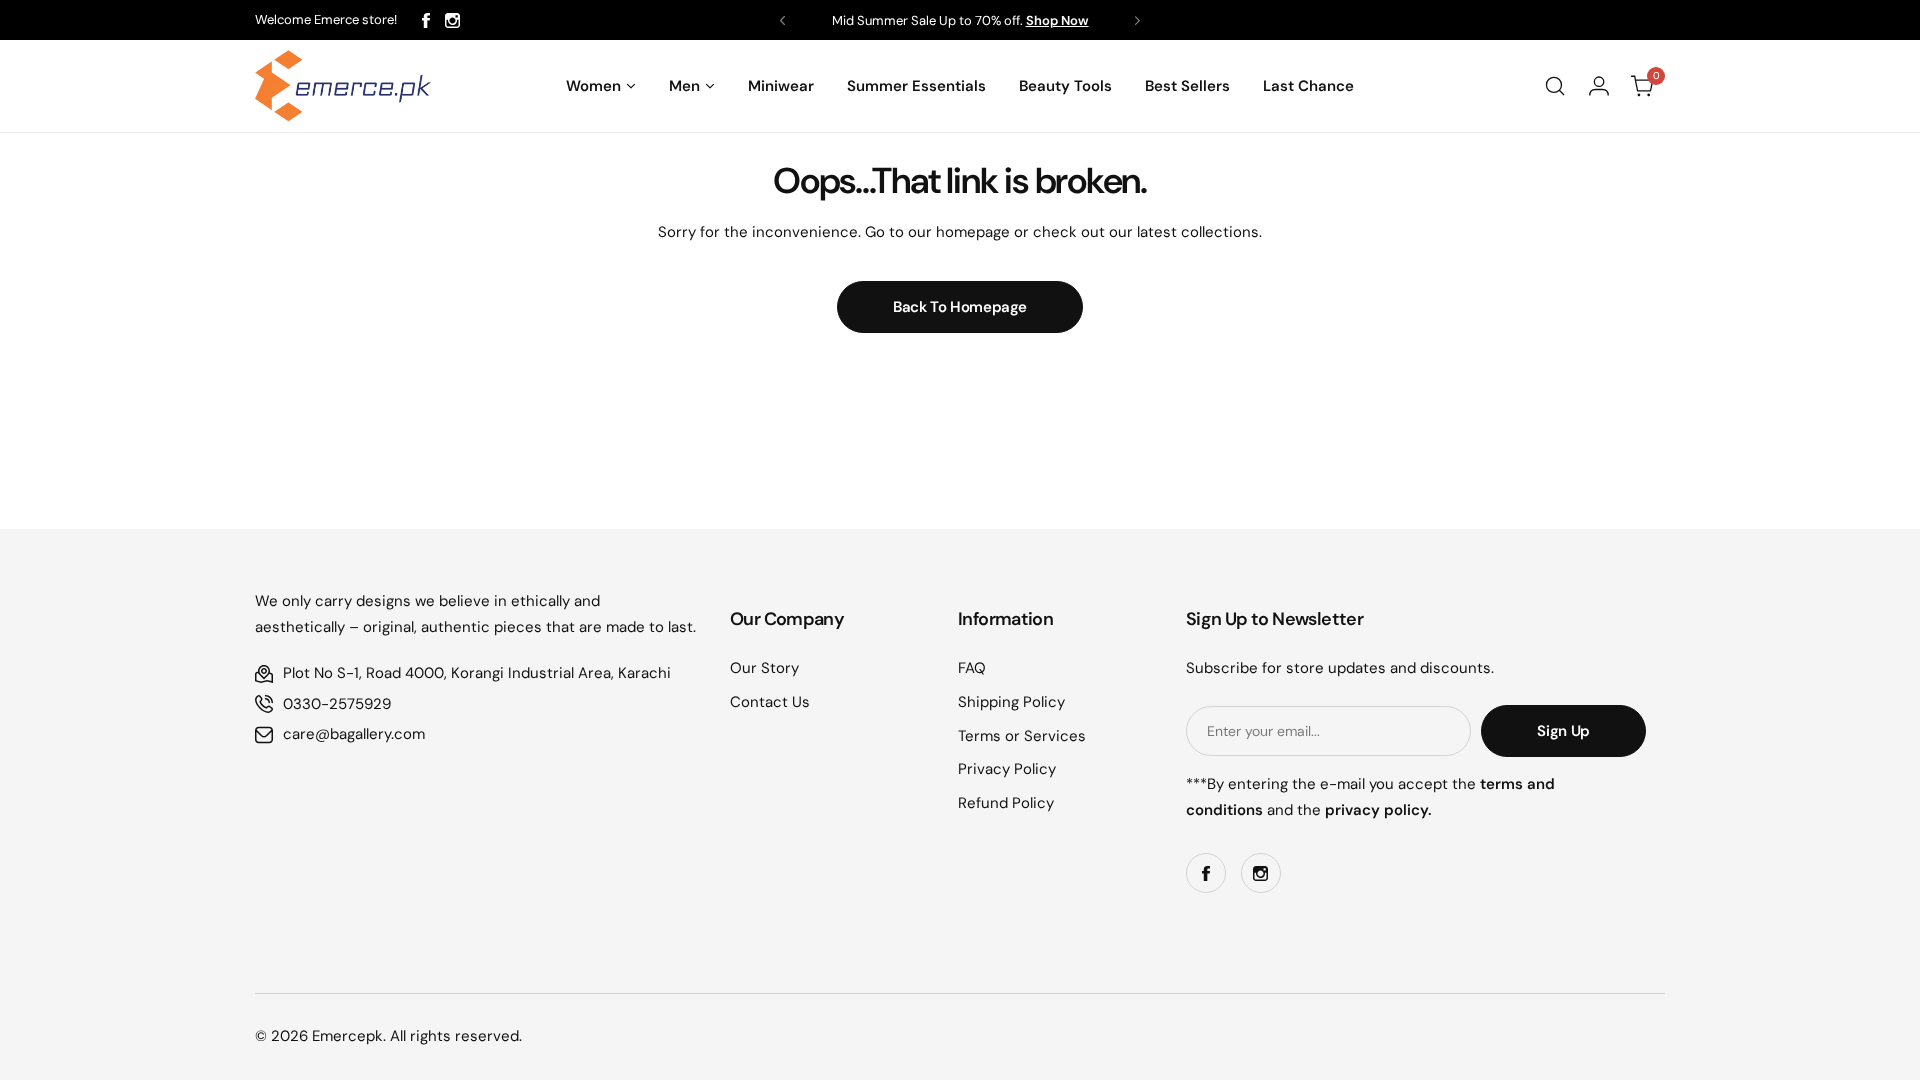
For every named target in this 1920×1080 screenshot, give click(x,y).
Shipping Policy (1011, 702)
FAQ (972, 668)
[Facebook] (426, 20)
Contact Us (770, 702)
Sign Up (1563, 731)
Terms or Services (1022, 736)
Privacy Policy (1007, 769)
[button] (782, 20)
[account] (1599, 86)
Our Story (764, 668)
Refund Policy (1006, 803)
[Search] (1555, 86)
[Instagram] (452, 20)
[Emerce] (343, 86)
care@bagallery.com (354, 734)
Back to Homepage (960, 307)
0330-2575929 (337, 704)
